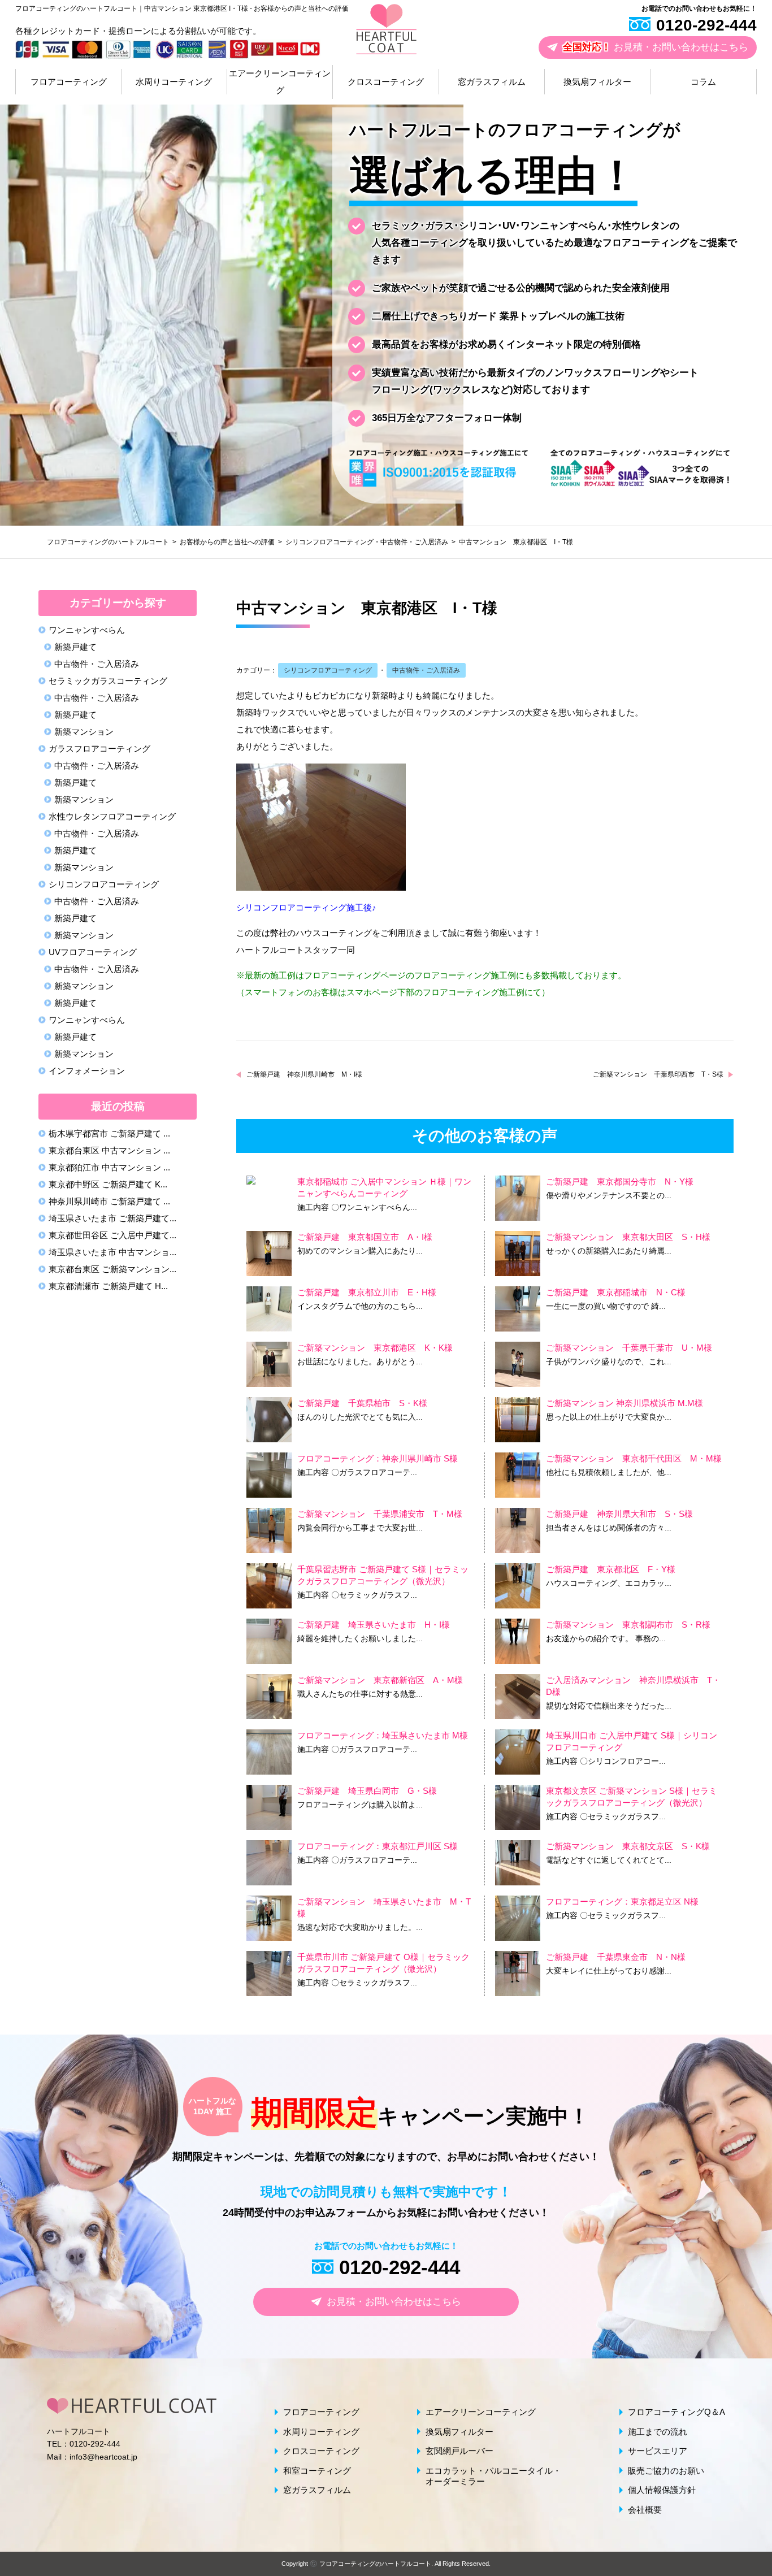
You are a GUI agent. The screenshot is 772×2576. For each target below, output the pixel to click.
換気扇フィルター (597, 82)
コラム (703, 82)
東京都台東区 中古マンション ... (109, 1150)
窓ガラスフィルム (492, 82)
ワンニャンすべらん (87, 1020)
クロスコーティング (386, 82)
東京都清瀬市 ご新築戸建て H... (108, 1286)
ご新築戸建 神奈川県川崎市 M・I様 (304, 1074)
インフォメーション (87, 1071)
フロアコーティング (69, 82)
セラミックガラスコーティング (108, 681)
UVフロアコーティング (93, 952)
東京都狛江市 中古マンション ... (109, 1167)
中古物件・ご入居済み (414, 542)
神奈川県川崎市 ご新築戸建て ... (109, 1201)
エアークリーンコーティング (280, 82)
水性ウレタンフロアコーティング (112, 816)
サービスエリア (658, 2451)
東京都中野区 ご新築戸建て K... (108, 1184)
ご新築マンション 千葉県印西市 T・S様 (658, 1074)
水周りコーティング (174, 82)
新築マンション (84, 732)
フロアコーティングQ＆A (676, 2412)
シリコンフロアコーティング (329, 542)
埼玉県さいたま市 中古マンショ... (112, 1252)
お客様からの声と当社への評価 (227, 542)
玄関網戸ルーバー (459, 2451)
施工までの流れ (658, 2432)
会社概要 (645, 2510)
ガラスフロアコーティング (99, 749)
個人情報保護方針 (662, 2490)
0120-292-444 (706, 25)
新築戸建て (75, 647)
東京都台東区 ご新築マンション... (112, 1269)
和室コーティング (317, 2471)
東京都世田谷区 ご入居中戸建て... (112, 1235)
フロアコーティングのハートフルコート (375, 2564)
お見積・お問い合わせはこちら (656, 47)
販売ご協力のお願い (666, 2471)
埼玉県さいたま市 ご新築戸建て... (112, 1218)
